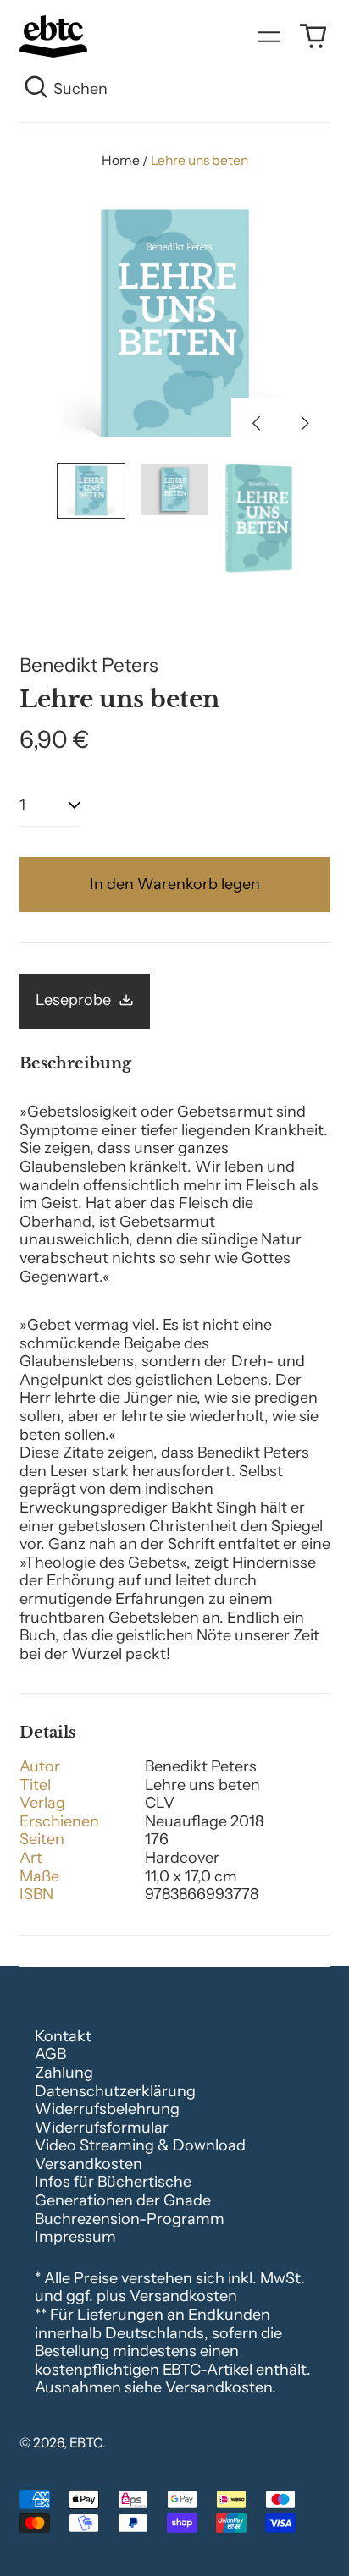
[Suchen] (37, 90)
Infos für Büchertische (113, 2182)
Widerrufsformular (102, 2128)
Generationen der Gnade (123, 2200)
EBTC (86, 2443)
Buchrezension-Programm (130, 2219)
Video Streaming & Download (140, 2145)
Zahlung (64, 2073)
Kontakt (63, 2036)
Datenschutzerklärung (115, 2091)
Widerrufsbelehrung (107, 2109)
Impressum (75, 2237)
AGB (50, 2054)
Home (121, 160)
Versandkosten (89, 2164)
